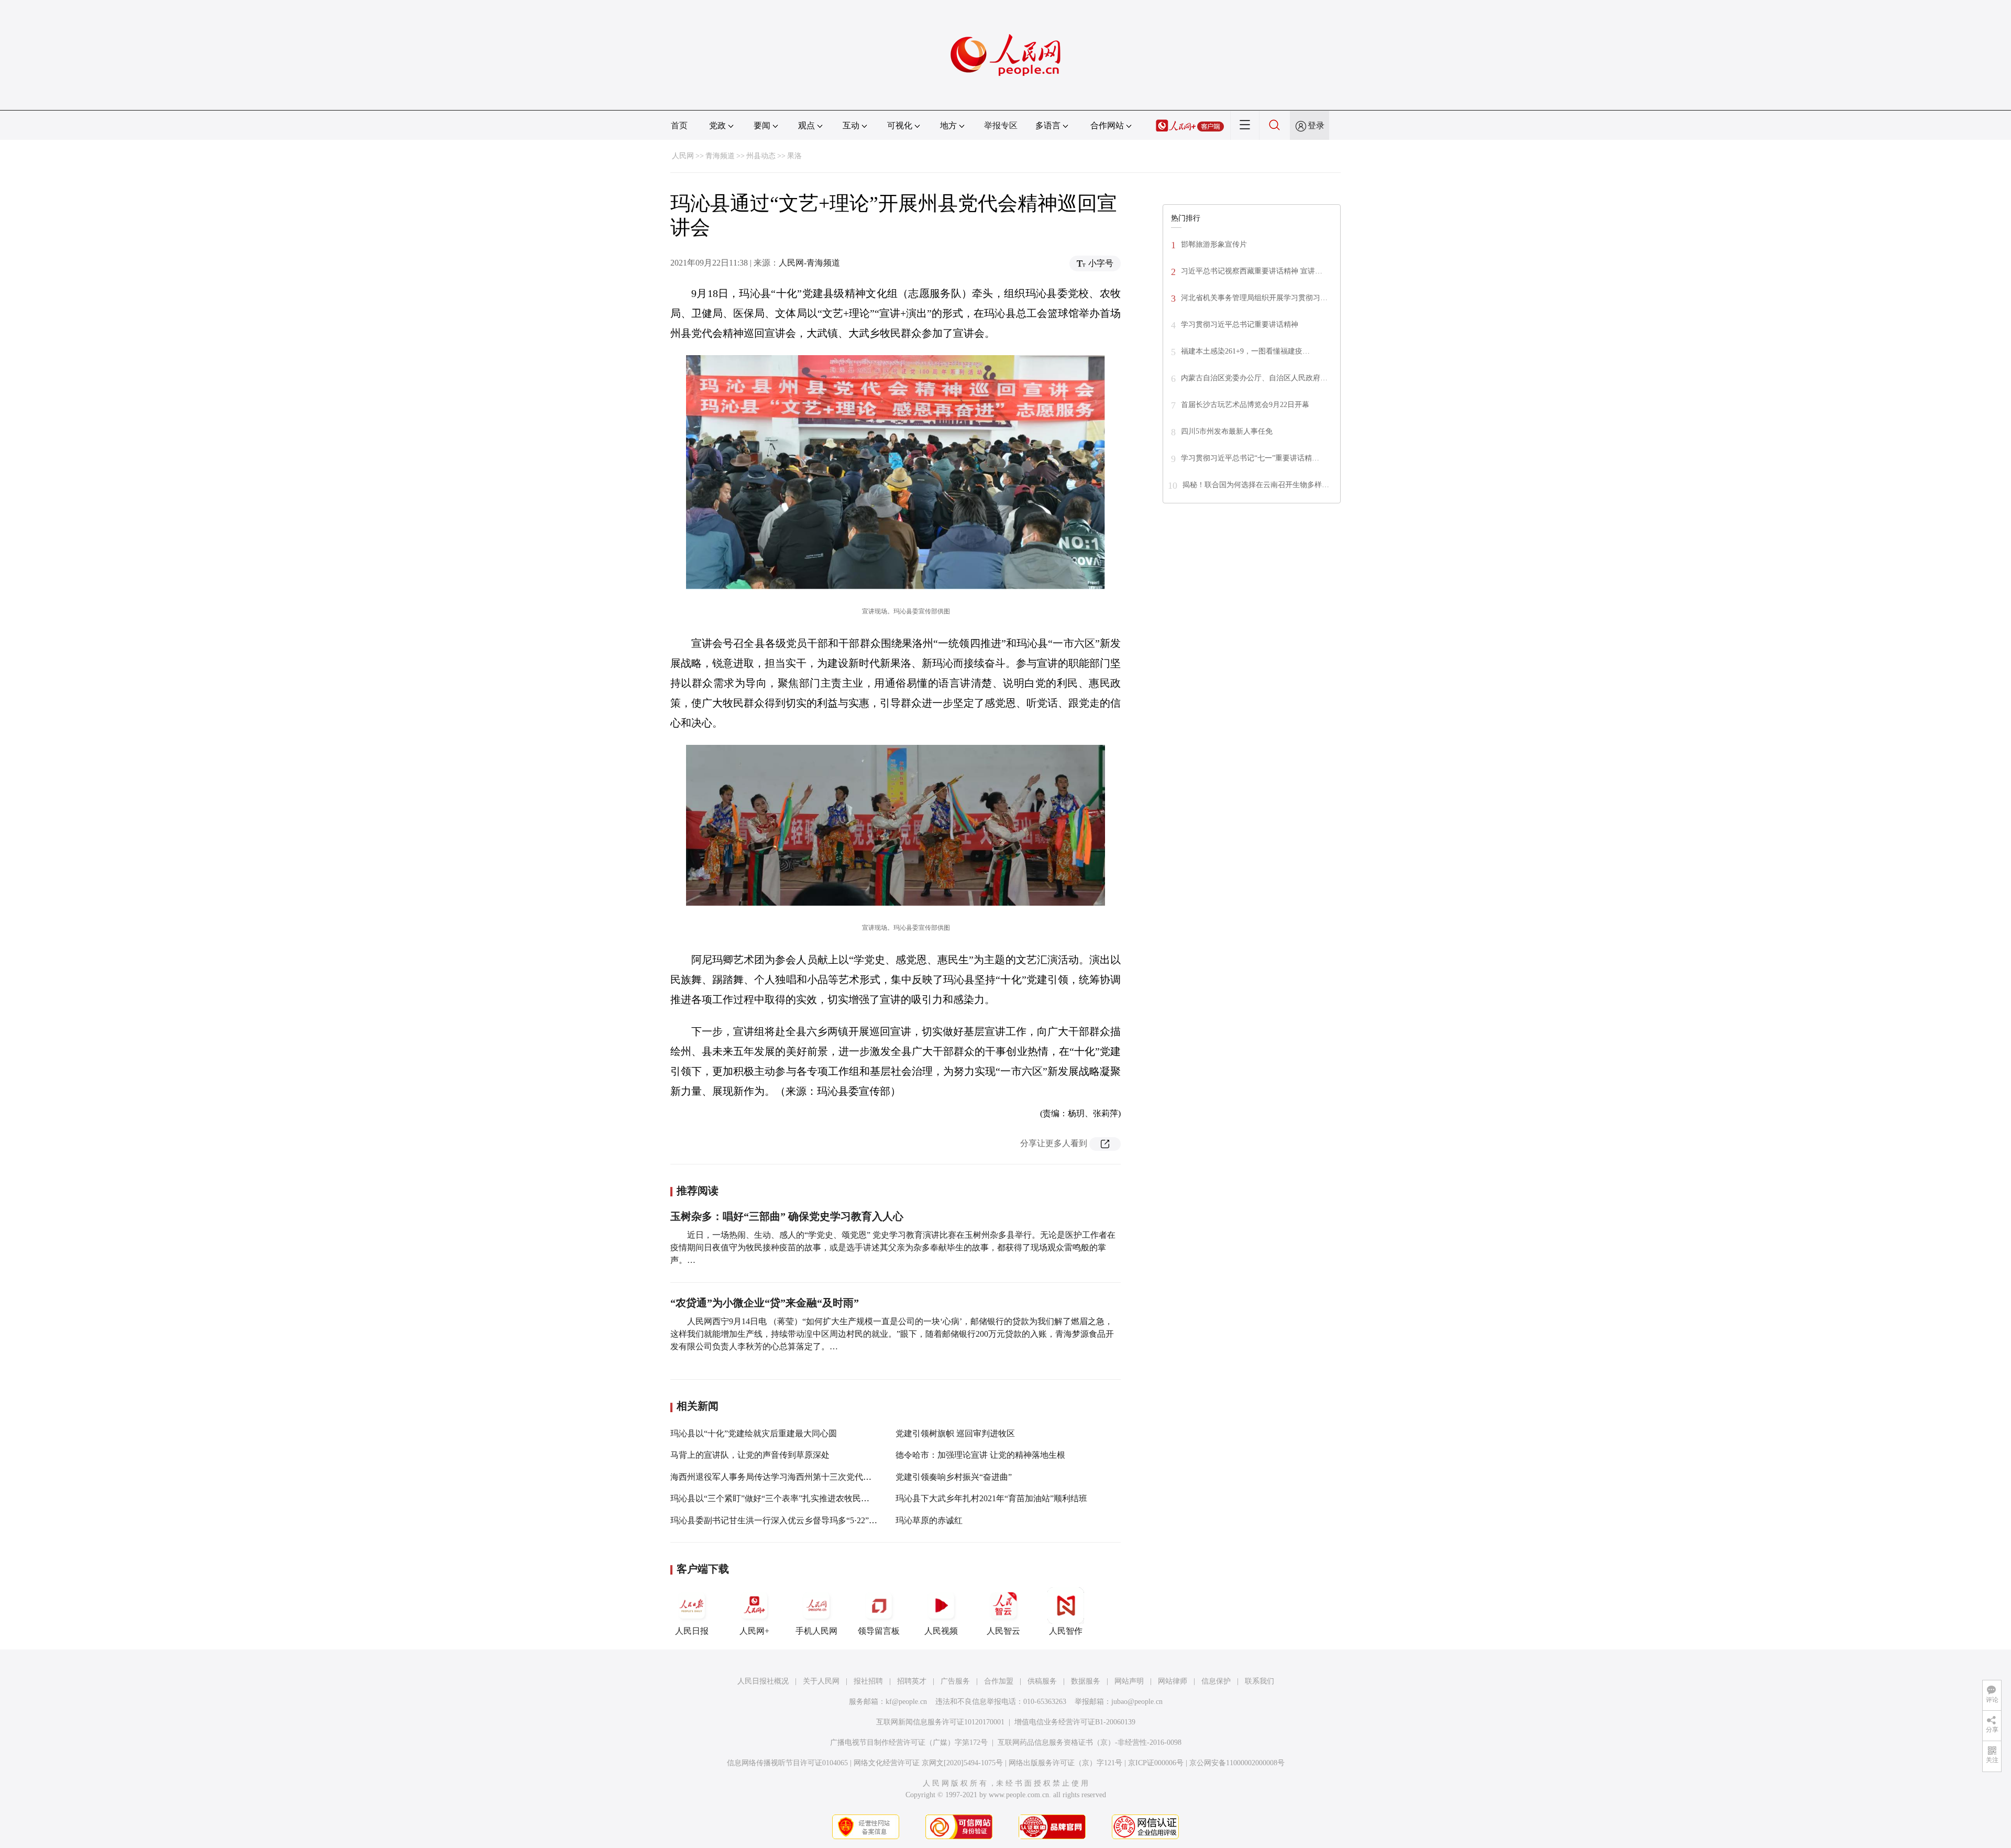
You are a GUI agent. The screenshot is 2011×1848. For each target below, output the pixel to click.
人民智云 (1003, 1631)
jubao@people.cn (1137, 1702)
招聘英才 (912, 1681)
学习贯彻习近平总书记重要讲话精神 (1240, 324)
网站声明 (1129, 1681)
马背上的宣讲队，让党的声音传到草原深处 (750, 1455)
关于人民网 (821, 1681)
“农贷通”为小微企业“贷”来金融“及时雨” (765, 1303)
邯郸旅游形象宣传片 (1214, 244)
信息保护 (1216, 1681)
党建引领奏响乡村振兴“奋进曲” (954, 1477)
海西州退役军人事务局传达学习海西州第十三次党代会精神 (779, 1477)
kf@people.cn (906, 1702)
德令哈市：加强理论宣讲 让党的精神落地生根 (980, 1455)
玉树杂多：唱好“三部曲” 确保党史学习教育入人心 (787, 1216)
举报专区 (1001, 125)
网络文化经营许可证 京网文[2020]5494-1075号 (928, 1763)
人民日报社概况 (763, 1681)
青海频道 (720, 156)
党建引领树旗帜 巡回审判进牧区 (955, 1433)
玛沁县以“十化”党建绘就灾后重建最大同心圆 (754, 1433)
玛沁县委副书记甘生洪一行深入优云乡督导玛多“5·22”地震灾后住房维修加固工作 (820, 1520)
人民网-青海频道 (809, 263)
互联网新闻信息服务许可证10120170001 (940, 1722)
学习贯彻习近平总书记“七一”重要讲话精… (1250, 458)
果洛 (794, 156)
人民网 (683, 156)
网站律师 (1173, 1681)
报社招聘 (868, 1681)
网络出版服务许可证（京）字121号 (1065, 1763)
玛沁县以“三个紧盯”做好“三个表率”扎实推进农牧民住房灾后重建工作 (799, 1498)
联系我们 (1259, 1681)
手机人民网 (816, 1631)
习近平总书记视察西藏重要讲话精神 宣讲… (1252, 271)
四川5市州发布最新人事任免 (1227, 431)
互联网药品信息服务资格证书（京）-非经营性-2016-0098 (1090, 1742)
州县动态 (761, 156)
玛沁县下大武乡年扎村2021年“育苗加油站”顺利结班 (991, 1498)
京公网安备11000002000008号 (1237, 1763)
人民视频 (941, 1631)
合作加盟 (999, 1681)
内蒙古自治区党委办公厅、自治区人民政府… (1254, 378)
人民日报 (692, 1631)
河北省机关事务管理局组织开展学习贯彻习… (1254, 298)
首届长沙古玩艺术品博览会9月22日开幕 (1245, 405)
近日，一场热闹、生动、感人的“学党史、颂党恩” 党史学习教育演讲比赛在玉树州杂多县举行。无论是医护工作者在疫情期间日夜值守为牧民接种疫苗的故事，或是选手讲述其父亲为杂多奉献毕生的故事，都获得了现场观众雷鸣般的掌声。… (893, 1247)
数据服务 (1086, 1681)
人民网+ (754, 1631)
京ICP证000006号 (1156, 1763)
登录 (1316, 125)
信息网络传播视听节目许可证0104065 (787, 1763)
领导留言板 (879, 1631)
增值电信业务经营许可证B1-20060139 (1075, 1722)
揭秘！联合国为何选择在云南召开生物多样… (1256, 485)
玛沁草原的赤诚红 (929, 1520)
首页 (679, 125)
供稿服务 (1042, 1681)
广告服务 (955, 1681)
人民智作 (1066, 1631)
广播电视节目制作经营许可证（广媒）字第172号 (909, 1742)
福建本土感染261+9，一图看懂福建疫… (1245, 351)
